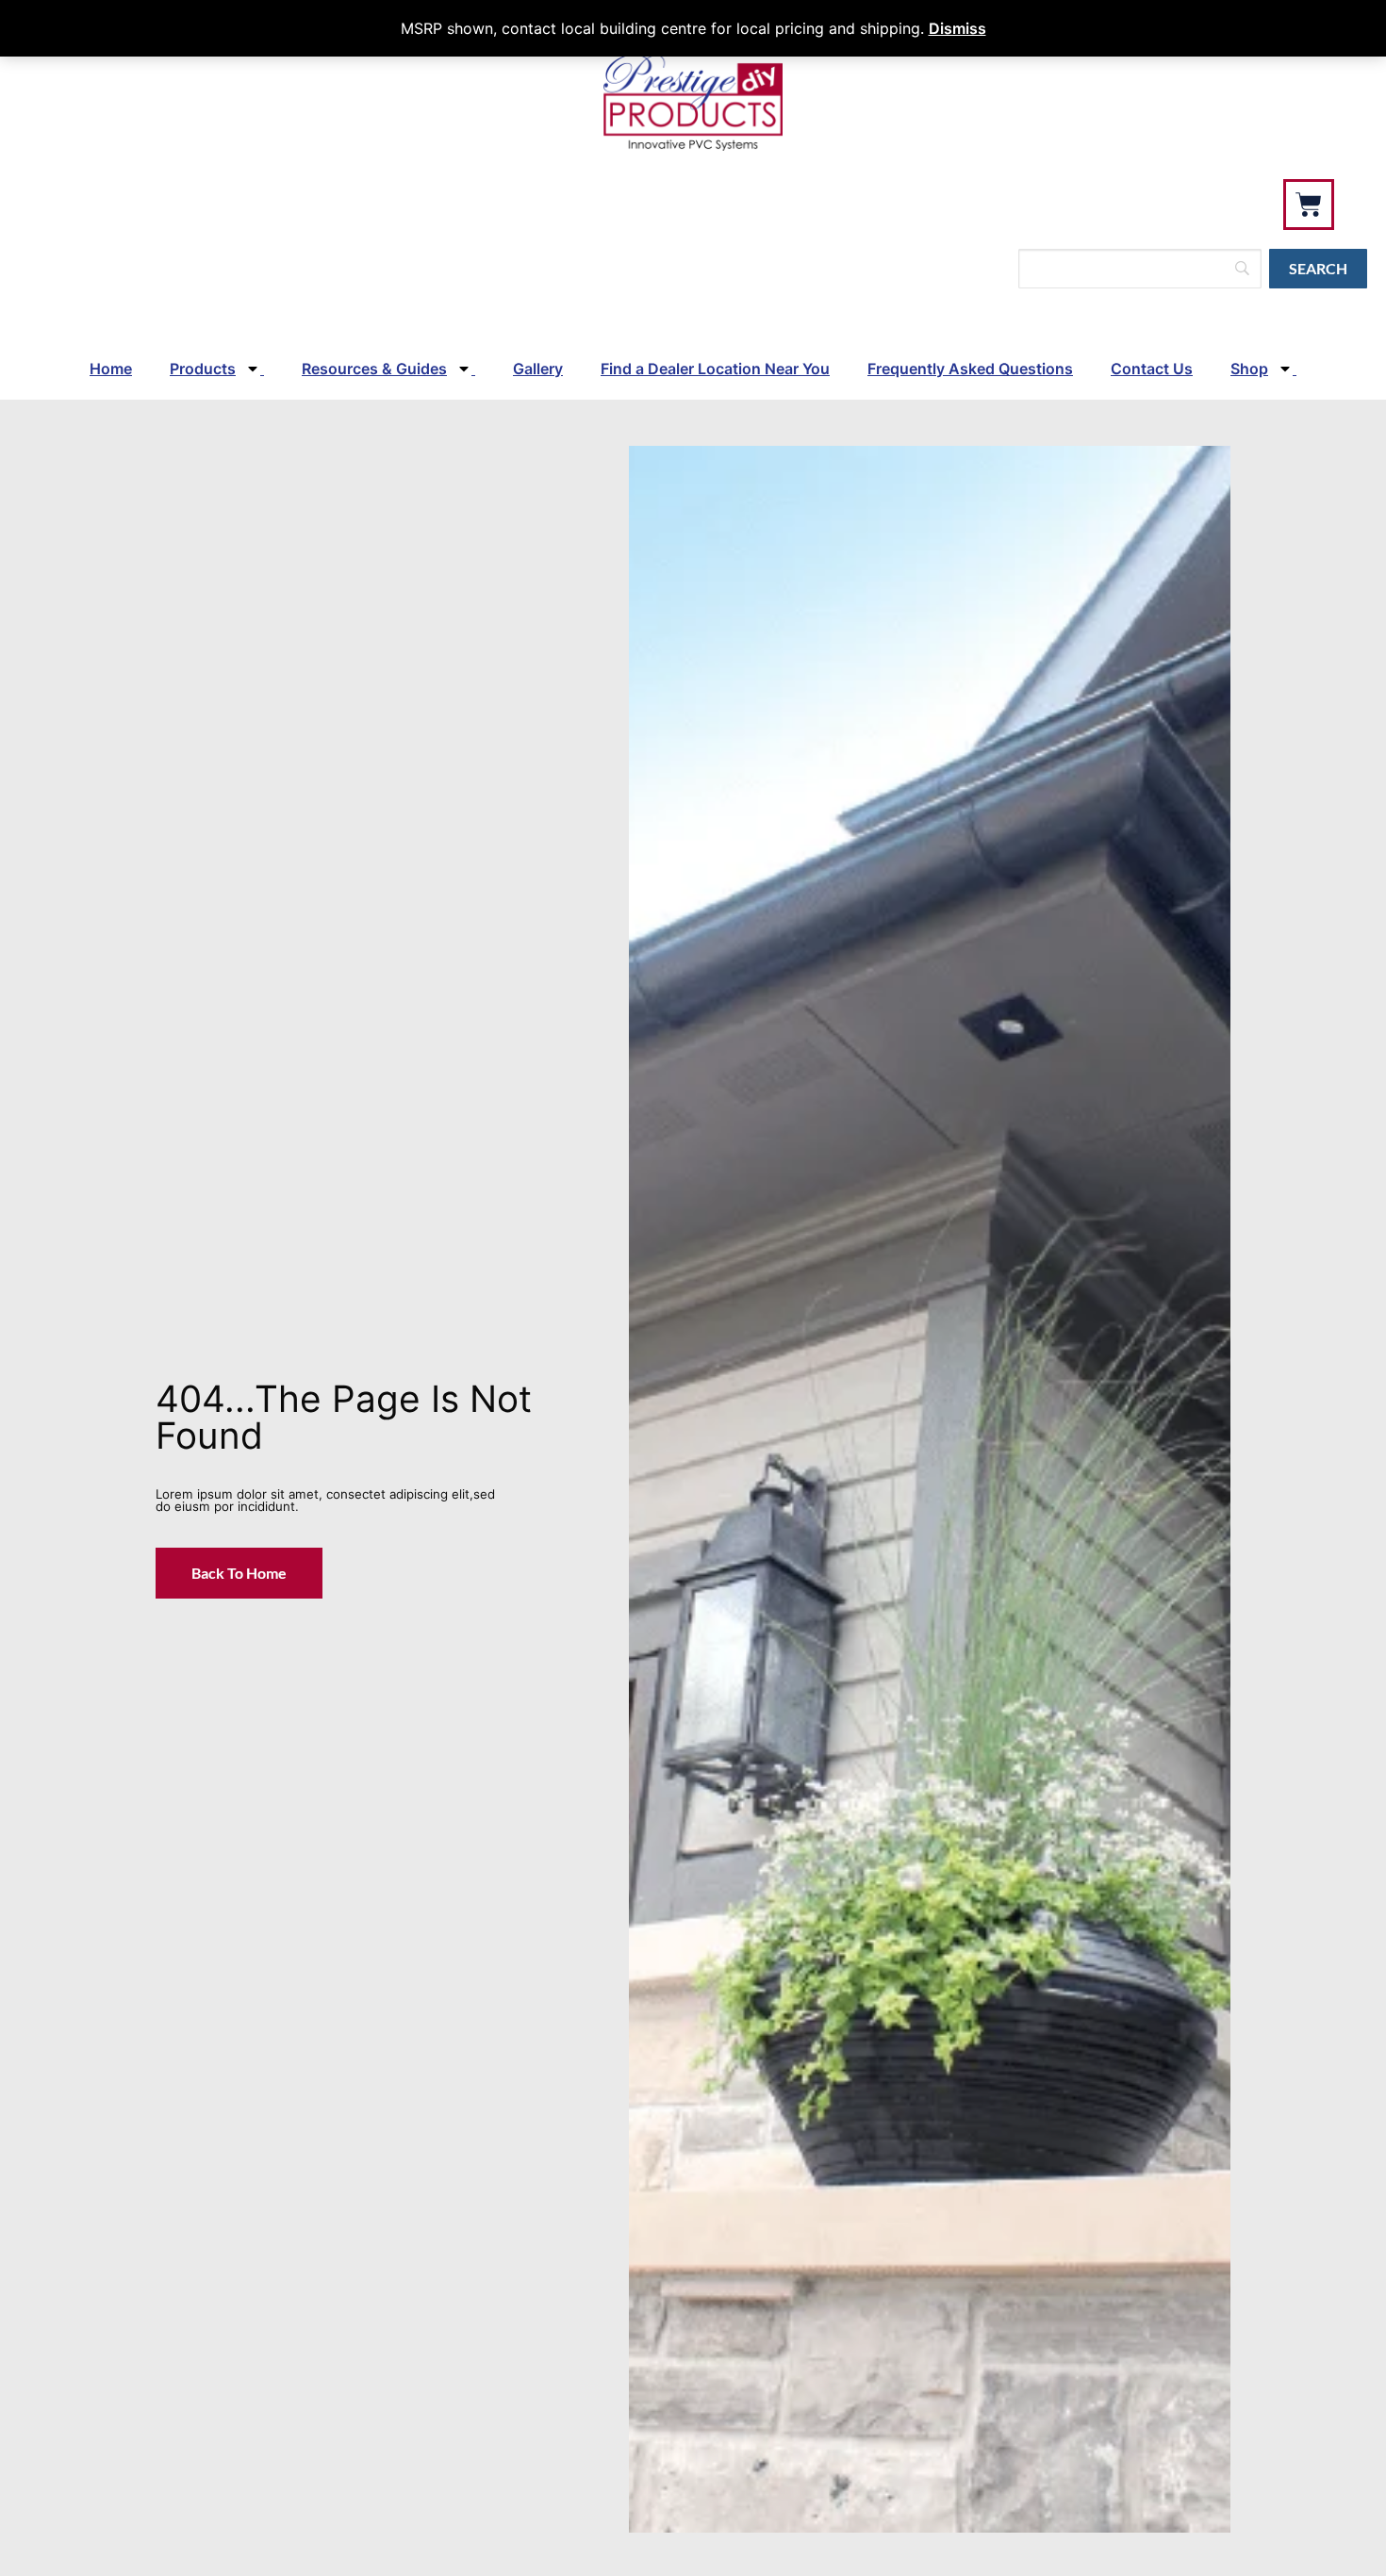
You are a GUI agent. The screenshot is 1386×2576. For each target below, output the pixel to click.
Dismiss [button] (957, 28)
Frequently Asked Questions (970, 369)
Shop (1249, 369)
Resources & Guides (374, 369)
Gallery (538, 369)
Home (111, 369)
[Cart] (1309, 205)
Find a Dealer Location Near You (715, 369)
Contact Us (1152, 369)
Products (203, 369)
